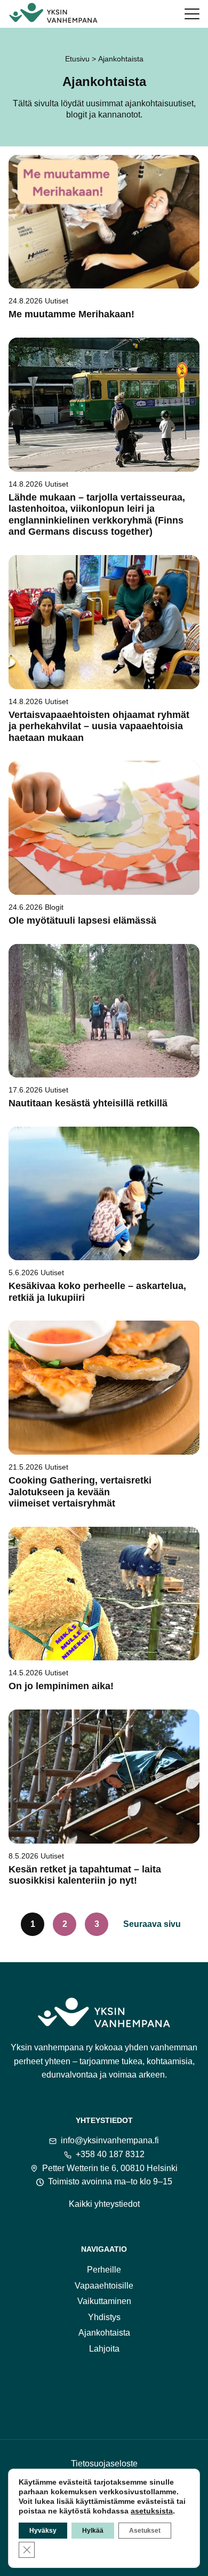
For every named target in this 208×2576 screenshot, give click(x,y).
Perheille (104, 2270)
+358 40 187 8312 (110, 2154)
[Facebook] (62, 2389)
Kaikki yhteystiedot (104, 2204)
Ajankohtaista (104, 2333)
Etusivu (77, 59)
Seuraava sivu (152, 1924)
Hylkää (93, 2531)
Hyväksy (43, 2531)
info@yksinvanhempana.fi (110, 2140)
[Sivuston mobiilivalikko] (192, 14)
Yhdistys (104, 2317)
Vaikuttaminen (104, 2301)
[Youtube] (118, 2389)
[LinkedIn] (146, 2389)
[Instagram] (90, 2389)
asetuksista (152, 2511)
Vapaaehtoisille (104, 2286)
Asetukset (145, 2531)
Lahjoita (104, 2349)
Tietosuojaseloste (104, 2464)
